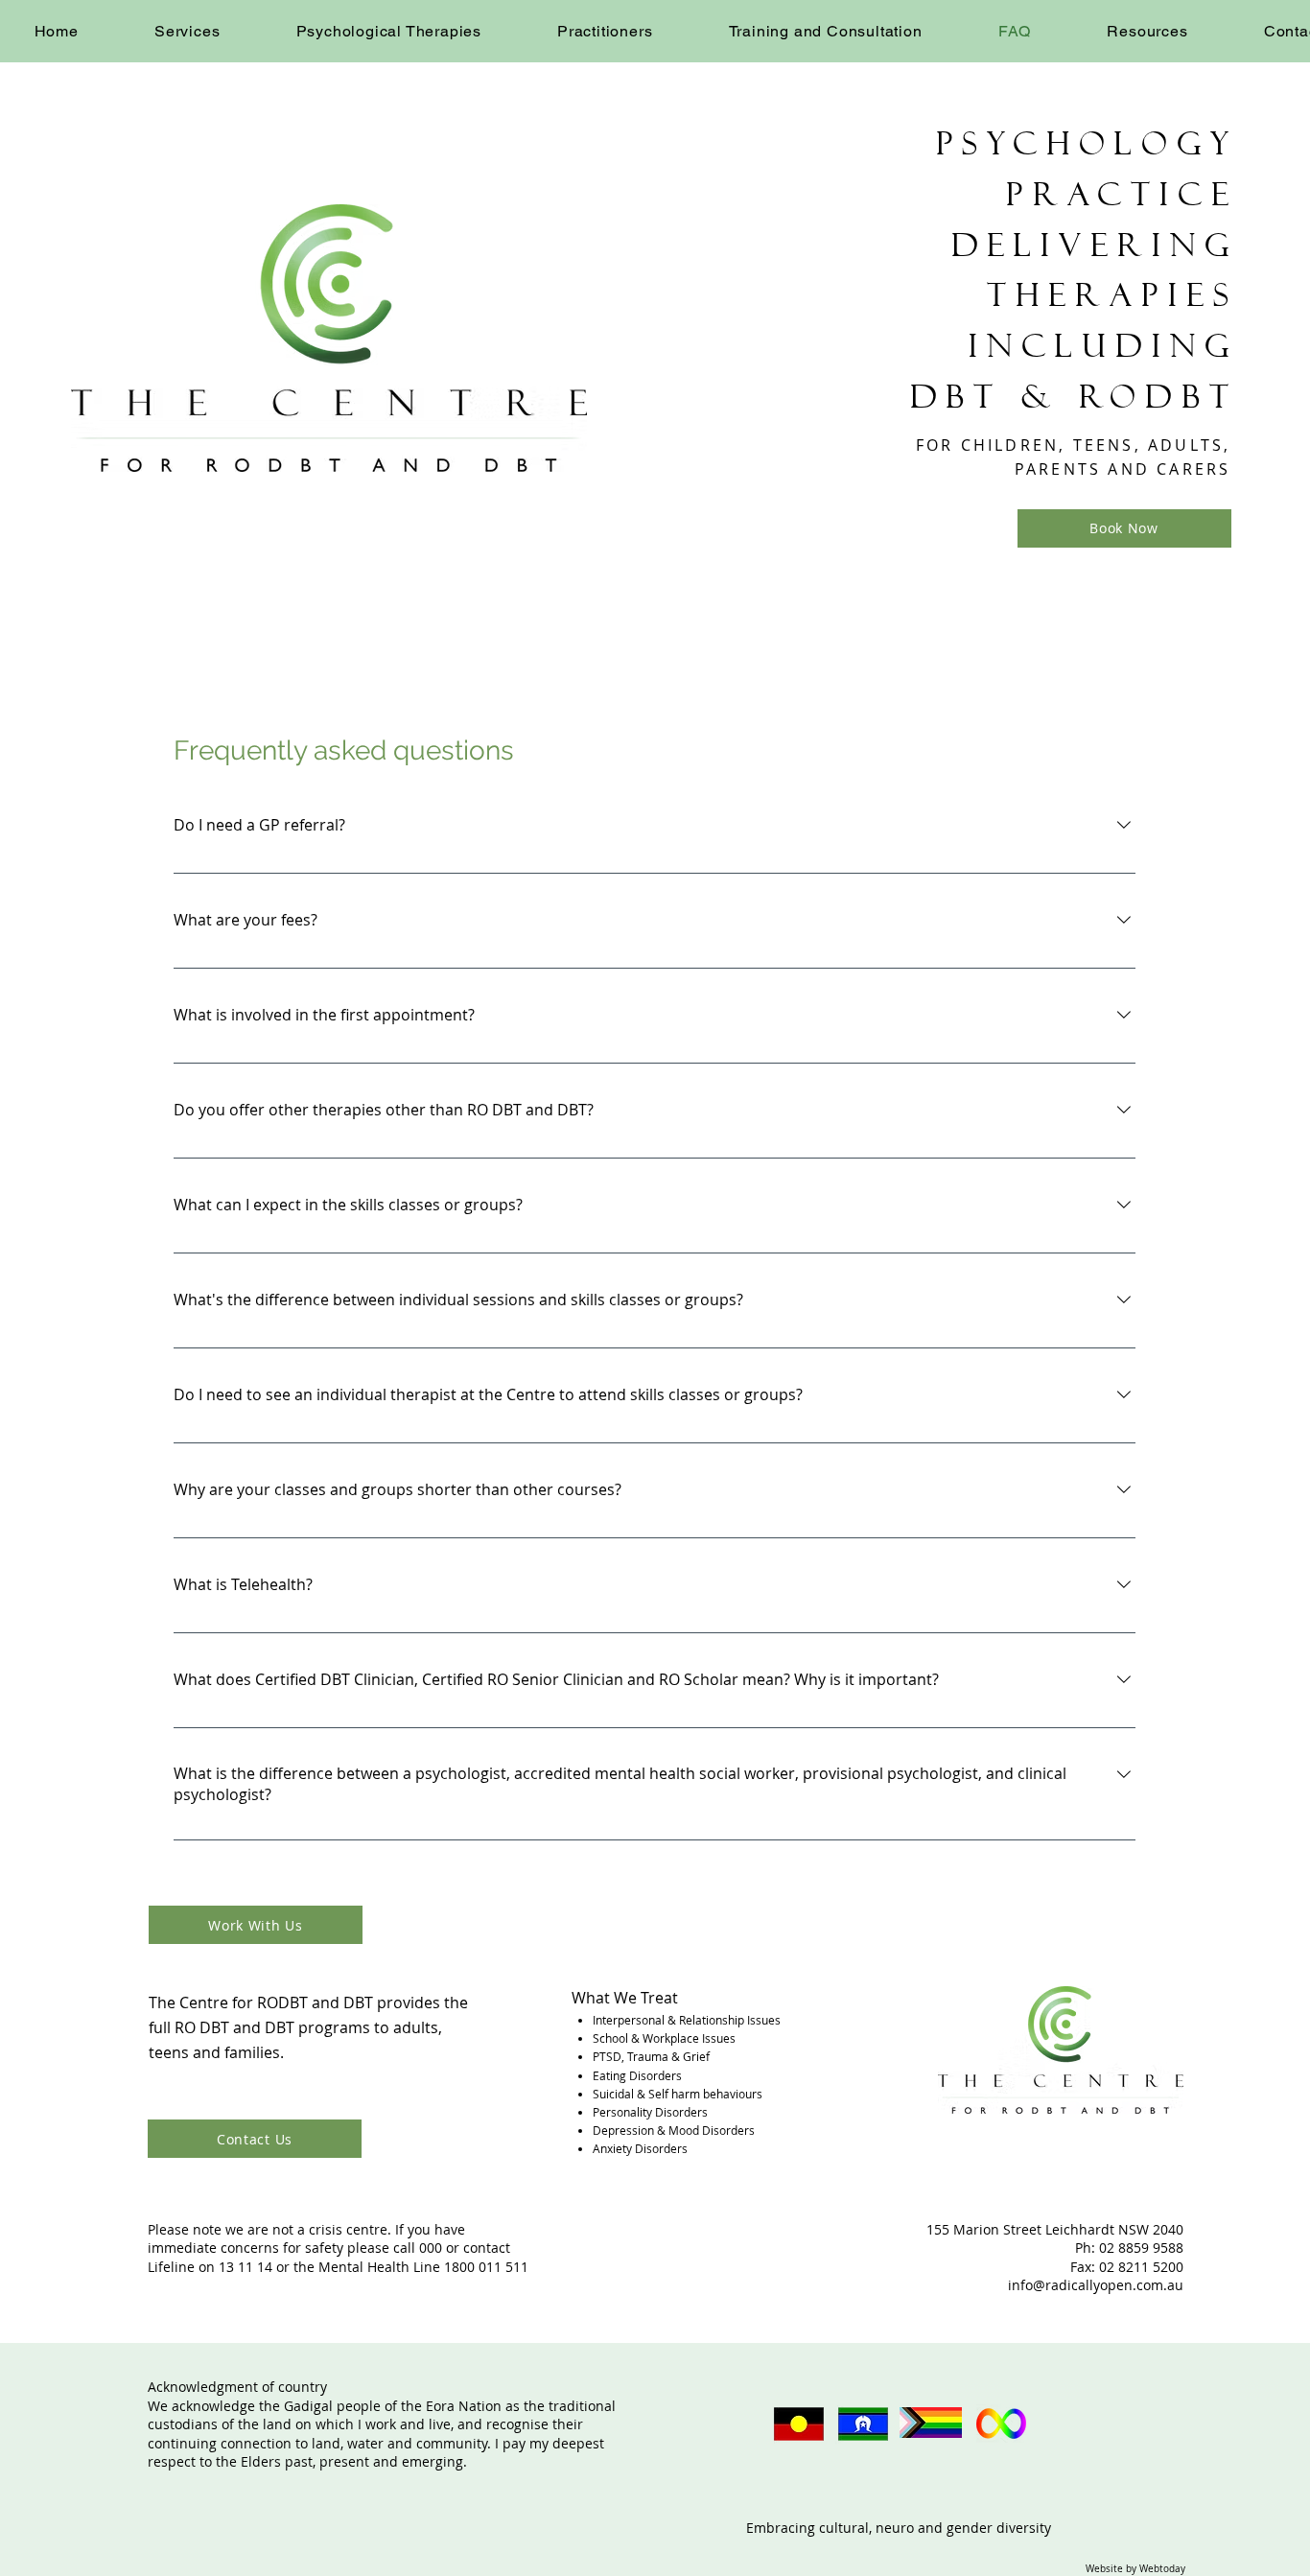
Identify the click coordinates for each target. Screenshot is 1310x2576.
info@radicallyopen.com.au (1096, 2285)
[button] (187, 31)
